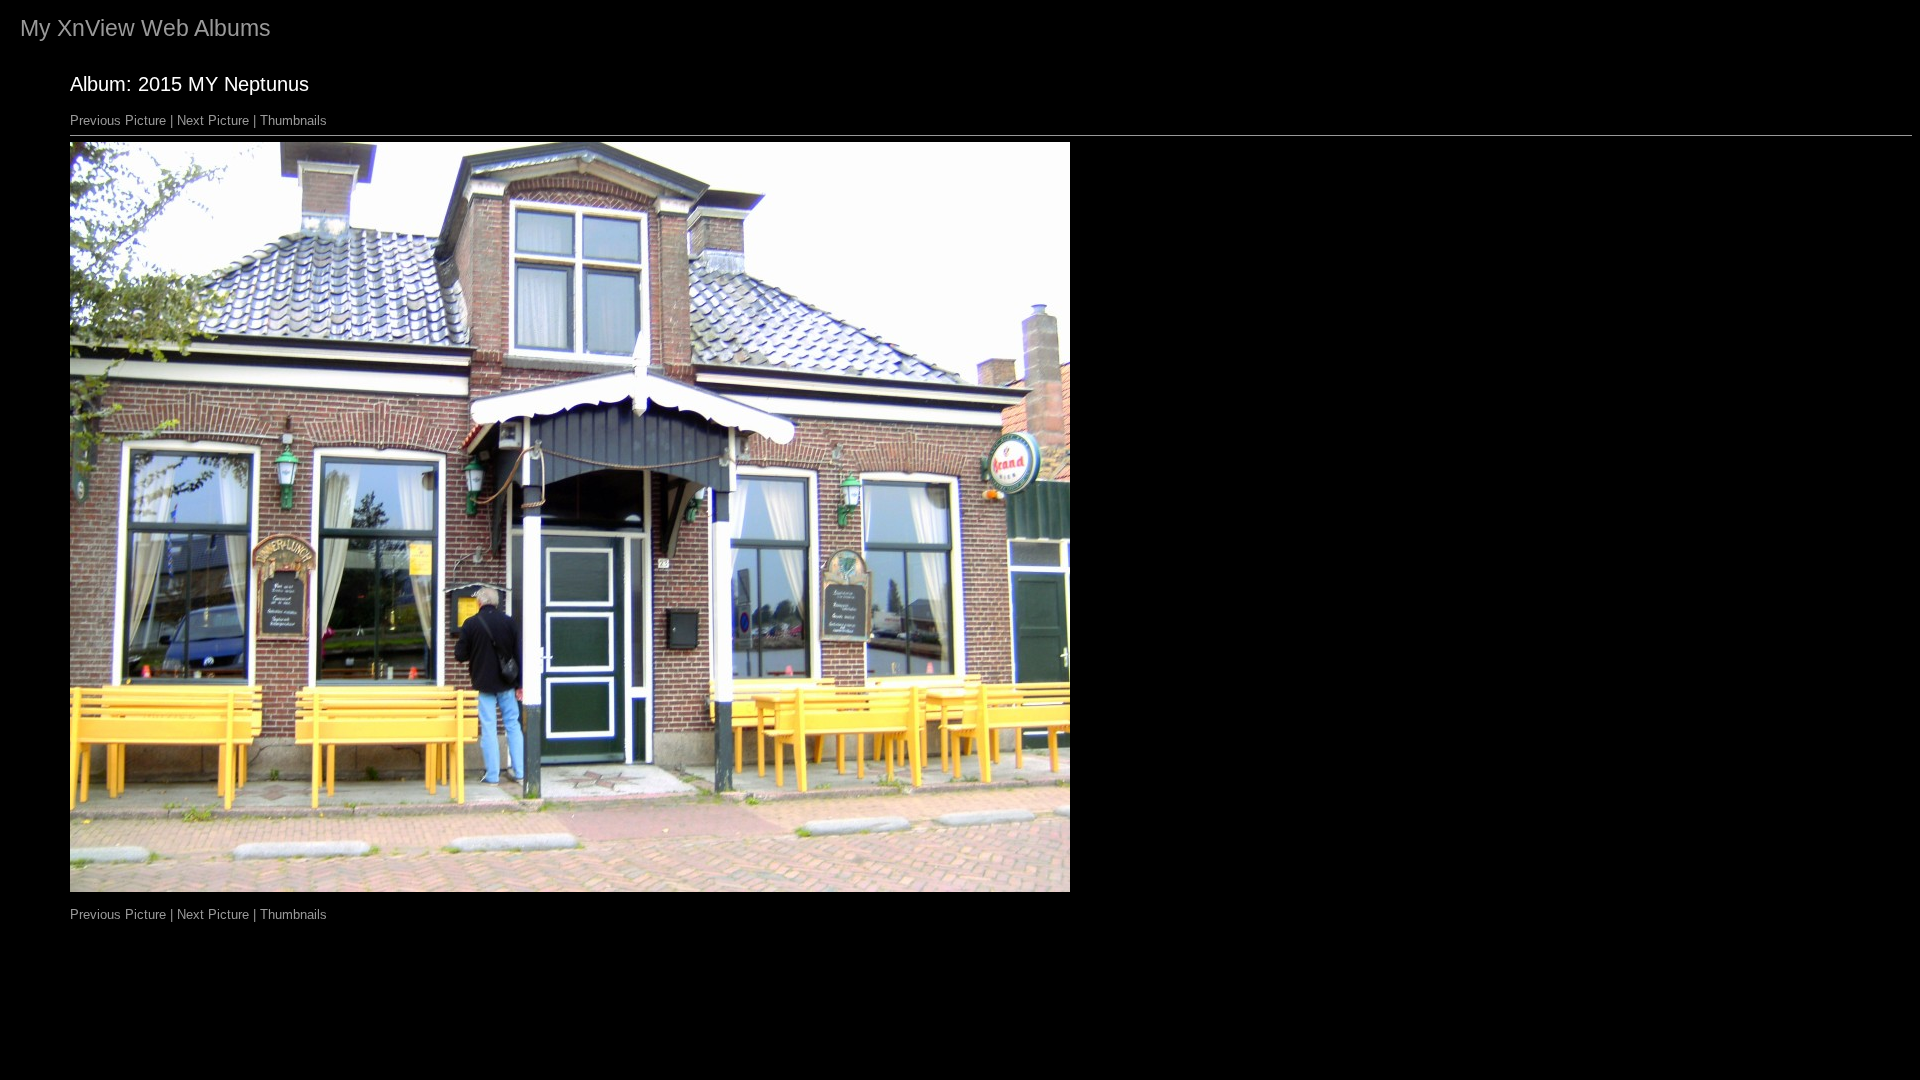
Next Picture (213, 120)
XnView (96, 28)
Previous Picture (118, 120)
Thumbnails (293, 120)
